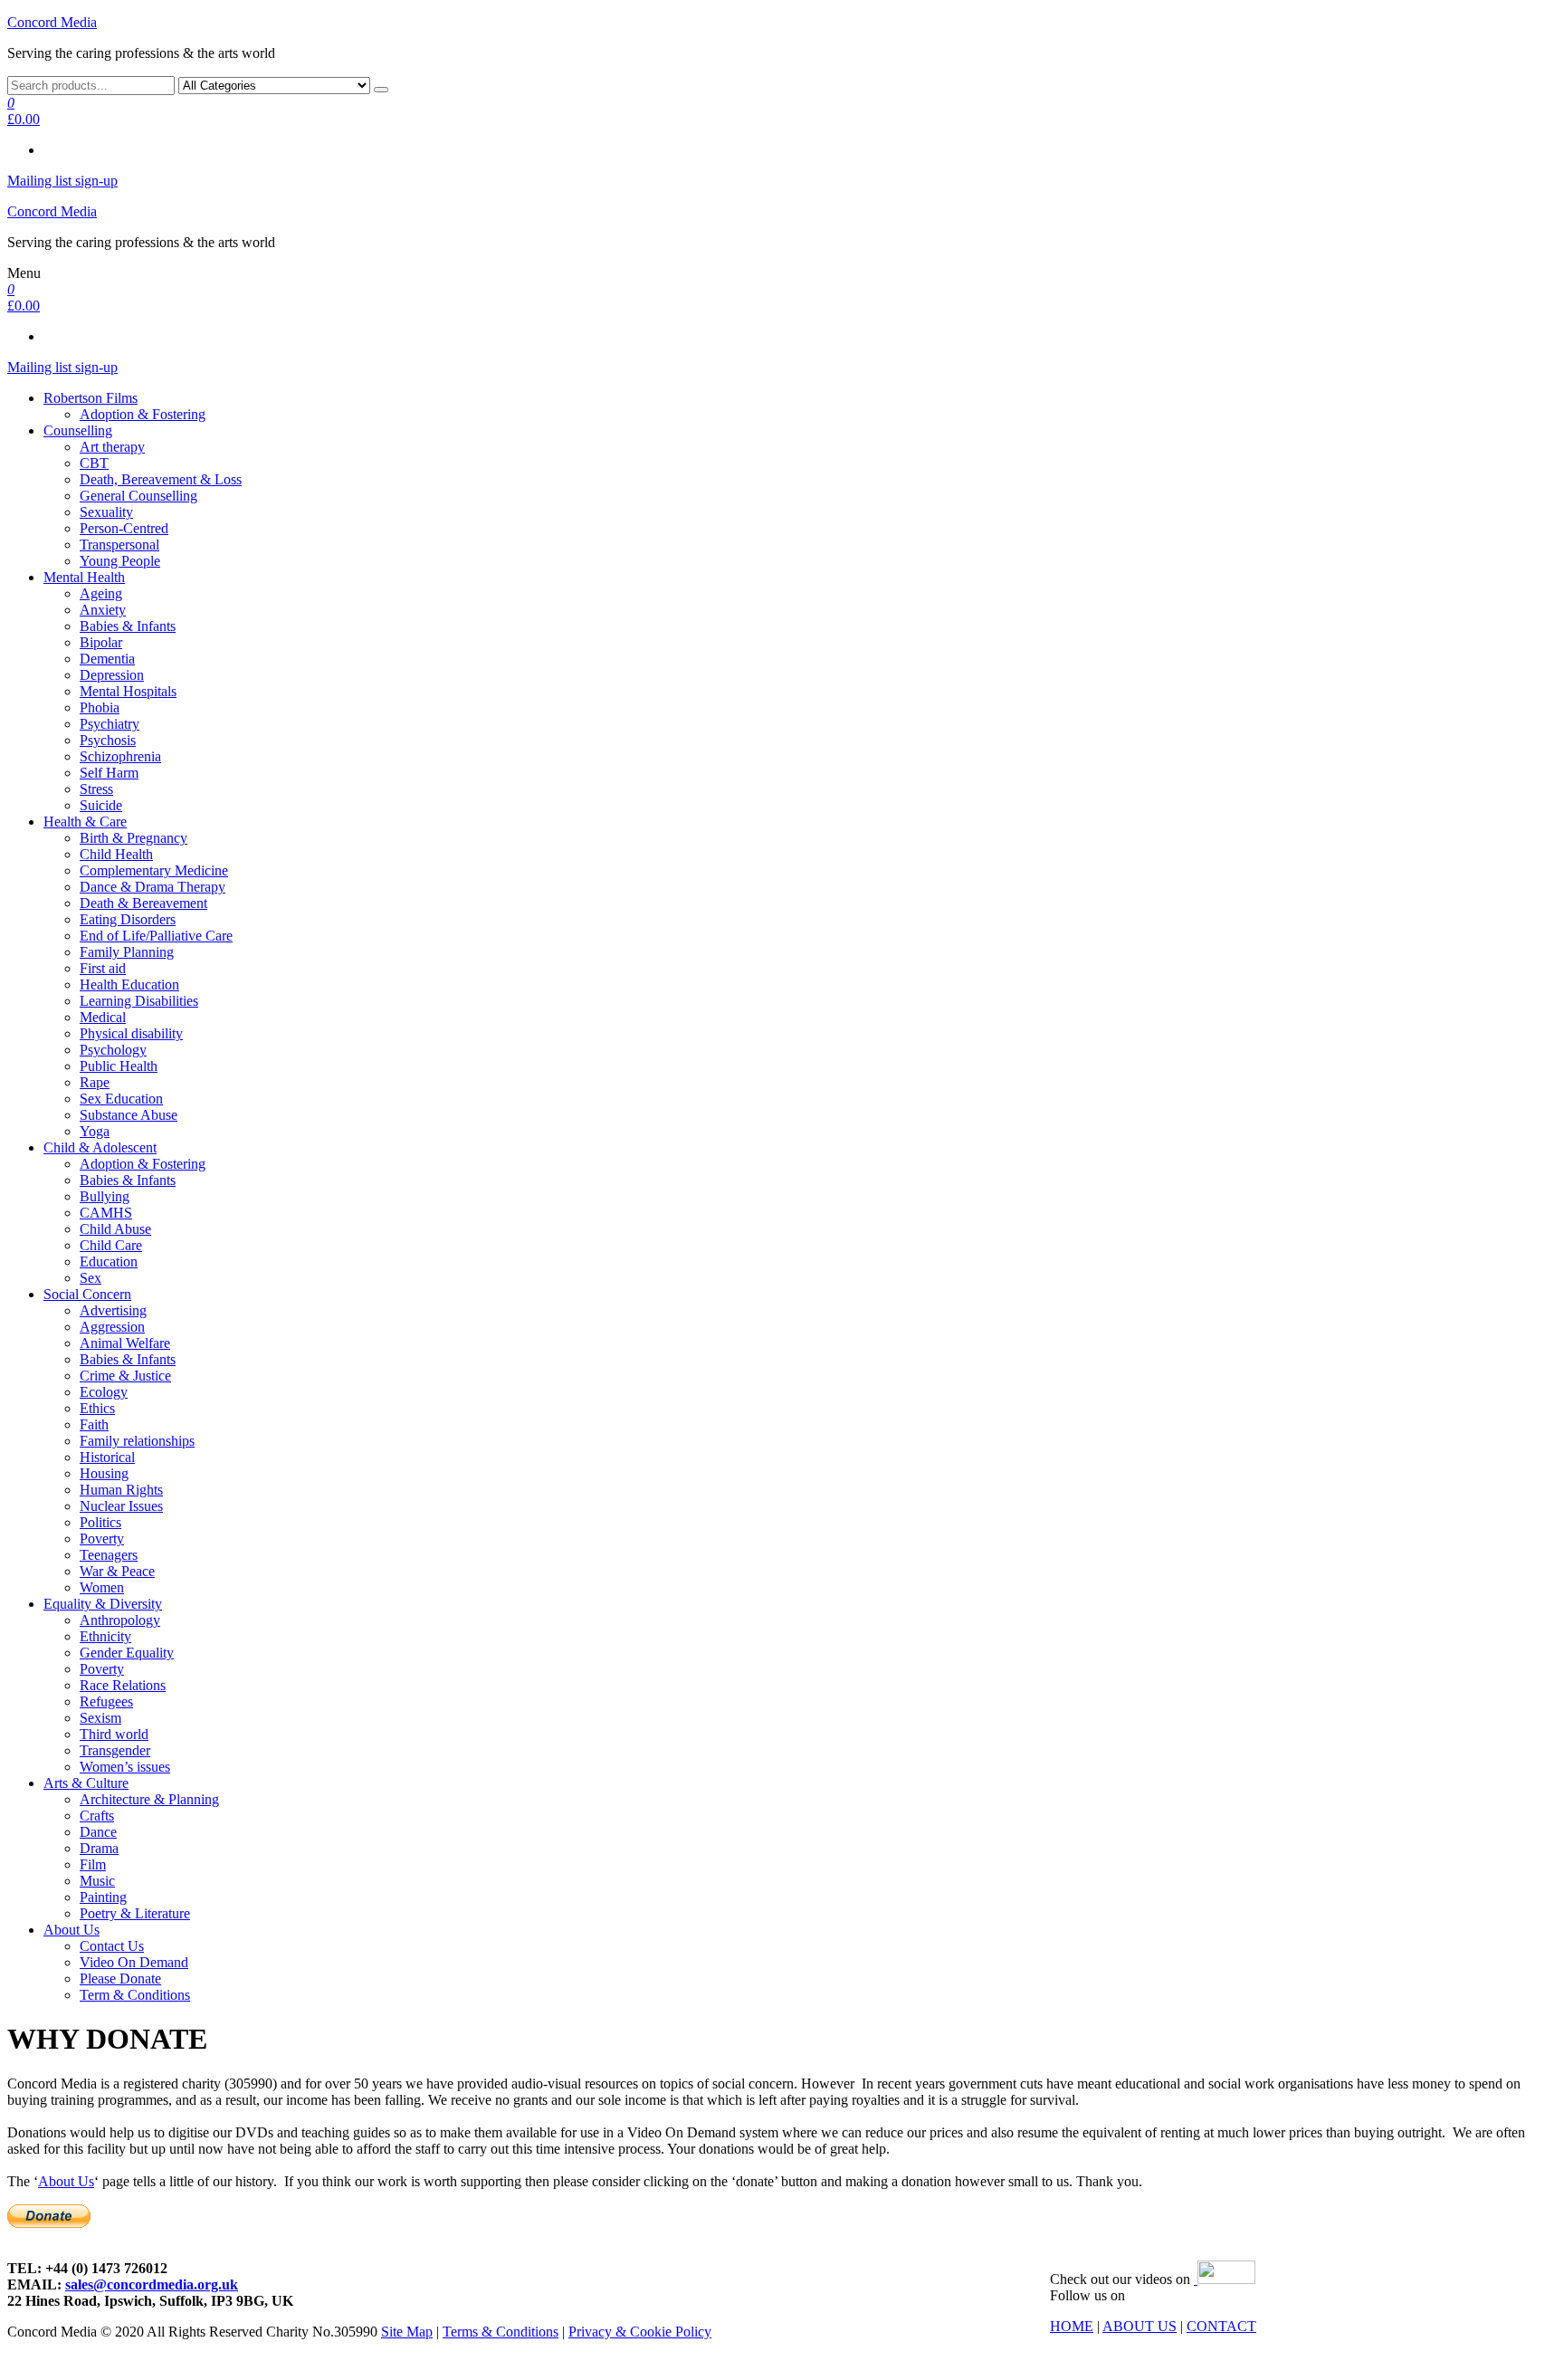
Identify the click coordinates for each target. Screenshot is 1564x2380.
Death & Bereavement (143, 903)
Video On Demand (134, 1962)
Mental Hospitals (128, 691)
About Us (72, 1930)
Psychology (113, 1050)
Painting (103, 1897)
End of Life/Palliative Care (156, 936)
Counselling (78, 430)
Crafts (97, 1816)
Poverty (102, 1539)
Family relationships (137, 1441)
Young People (120, 561)
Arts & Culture (86, 1783)
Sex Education (121, 1099)
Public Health (119, 1066)
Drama (99, 1848)
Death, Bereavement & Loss (161, 479)
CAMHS (106, 1213)
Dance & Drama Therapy (153, 887)
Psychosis (108, 740)
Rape (95, 1082)
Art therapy (112, 447)
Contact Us (112, 1946)
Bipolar (101, 642)
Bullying (105, 1196)
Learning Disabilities (139, 1001)
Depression (112, 675)
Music (97, 1881)
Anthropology (120, 1620)
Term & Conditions (135, 1995)
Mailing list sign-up (62, 181)
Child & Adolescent (100, 1147)
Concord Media (52, 22)
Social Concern (87, 1294)
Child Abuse (115, 1229)
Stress (96, 789)
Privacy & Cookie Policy (640, 2332)
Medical (103, 1017)
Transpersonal (119, 545)
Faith (94, 1424)
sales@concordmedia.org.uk (152, 2284)
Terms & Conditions (501, 2332)
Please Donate (120, 1979)
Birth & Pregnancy (134, 838)
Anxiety (103, 610)
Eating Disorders (128, 919)
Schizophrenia (120, 756)
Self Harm (109, 773)
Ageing (101, 593)
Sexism (100, 1718)
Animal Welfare (125, 1343)
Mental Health (84, 577)
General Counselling (138, 496)
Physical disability (131, 1033)
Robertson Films (91, 398)
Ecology (104, 1392)
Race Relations (123, 1685)
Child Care (111, 1245)
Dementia (107, 659)
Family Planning (127, 952)
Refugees (106, 1701)
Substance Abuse (129, 1115)
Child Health (116, 854)
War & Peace (117, 1571)
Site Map (407, 2332)
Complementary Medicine (154, 870)
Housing (104, 1473)
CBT (94, 463)
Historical (107, 1457)
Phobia (100, 707)
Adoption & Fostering (143, 414)
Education (109, 1262)
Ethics (97, 1408)
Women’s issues (125, 1767)
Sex (91, 1278)
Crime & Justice (125, 1376)
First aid (103, 968)
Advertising (113, 1310)
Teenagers (109, 1555)
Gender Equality (127, 1653)
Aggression (112, 1327)
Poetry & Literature (135, 1913)
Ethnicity (105, 1636)
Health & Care (85, 822)
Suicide (101, 805)
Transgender (115, 1750)
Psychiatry (110, 724)
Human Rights (121, 1490)
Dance (98, 1832)
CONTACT (1221, 2326)
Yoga (95, 1131)
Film (93, 1864)
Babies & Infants (128, 626)
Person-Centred (124, 528)
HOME (1072, 2326)
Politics (100, 1522)
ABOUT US (1140, 2326)
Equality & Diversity (103, 1604)
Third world (114, 1734)
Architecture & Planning (149, 1799)
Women (102, 1587)
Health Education (129, 984)
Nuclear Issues (121, 1506)
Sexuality (106, 512)
